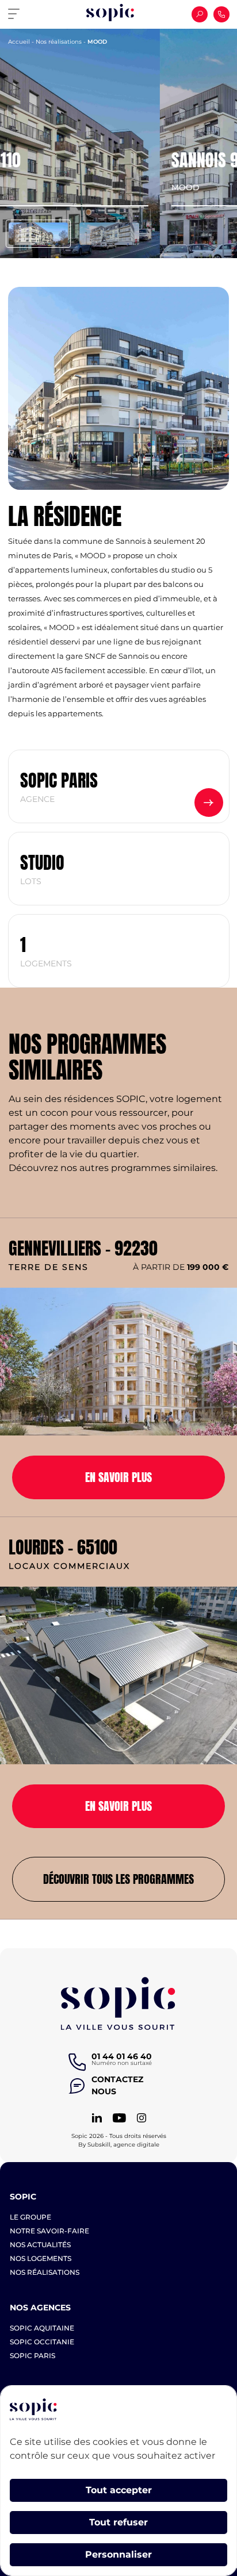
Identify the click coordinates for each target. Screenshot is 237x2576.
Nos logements (41, 2258)
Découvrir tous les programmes (118, 1879)
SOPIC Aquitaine (42, 2328)
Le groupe (30, 2217)
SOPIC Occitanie (42, 2342)
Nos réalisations (59, 42)
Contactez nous (112, 2085)
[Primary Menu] (18, 14)
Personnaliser (118, 2554)
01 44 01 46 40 (122, 2056)
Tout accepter (119, 2490)
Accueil (19, 42)
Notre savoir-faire (49, 2231)
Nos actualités (40, 2245)
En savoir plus (118, 1477)
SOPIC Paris (33, 2356)
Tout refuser (118, 2522)
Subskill (99, 2145)
